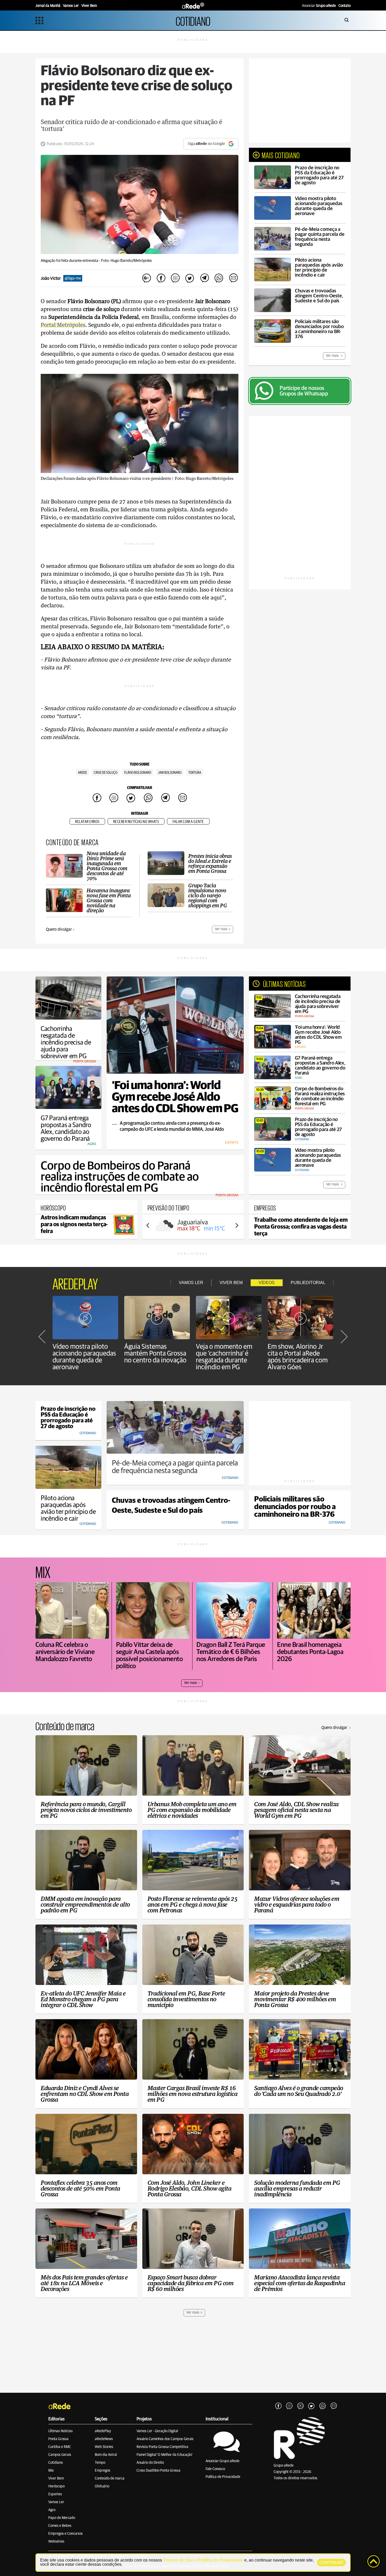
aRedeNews (104, 2439)
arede (82, 773)
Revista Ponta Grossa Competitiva (162, 2447)
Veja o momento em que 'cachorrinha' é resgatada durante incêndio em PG (224, 1357)
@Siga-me (73, 278)
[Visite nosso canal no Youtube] (300, 2406)
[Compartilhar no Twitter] (190, 278)
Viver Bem (56, 2478)
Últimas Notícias (61, 2431)
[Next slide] (237, 1225)
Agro (52, 2510)
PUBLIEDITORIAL (308, 1283)
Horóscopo (56, 2486)
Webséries (56, 2542)
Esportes (55, 2494)
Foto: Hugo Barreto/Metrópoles (126, 261)
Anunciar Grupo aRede (223, 2461)
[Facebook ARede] (278, 2406)
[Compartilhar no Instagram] (175, 278)
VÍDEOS (267, 1283)
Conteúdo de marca (110, 2478)
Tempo (100, 2463)
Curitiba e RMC (60, 2447)
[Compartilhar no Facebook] (161, 278)
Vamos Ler (56, 2502)
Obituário (102, 2486)
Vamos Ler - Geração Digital (157, 2431)
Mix (51, 2471)
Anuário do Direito (150, 2463)
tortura (195, 773)
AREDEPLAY (75, 1283)
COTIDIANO (193, 20)
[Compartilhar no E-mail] (233, 278)
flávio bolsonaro (138, 773)
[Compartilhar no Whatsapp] (219, 278)
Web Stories (104, 2447)
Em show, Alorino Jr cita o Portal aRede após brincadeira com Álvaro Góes (298, 1357)
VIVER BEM (231, 1283)
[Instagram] (289, 2406)
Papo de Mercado (62, 2518)
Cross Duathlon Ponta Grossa (158, 2471)
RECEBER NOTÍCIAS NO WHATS (136, 822)
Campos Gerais (60, 2455)
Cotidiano (56, 2463)
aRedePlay (103, 2431)
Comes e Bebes (60, 2526)
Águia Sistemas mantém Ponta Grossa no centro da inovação (155, 1353)
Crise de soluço (106, 773)
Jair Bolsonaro (170, 773)
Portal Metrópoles (63, 325)
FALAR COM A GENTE (188, 822)
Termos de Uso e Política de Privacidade (203, 2560)
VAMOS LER (191, 1283)
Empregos (103, 2471)
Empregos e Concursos (66, 2534)
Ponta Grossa (58, 2439)
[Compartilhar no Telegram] (204, 278)
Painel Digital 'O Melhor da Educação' (165, 2455)
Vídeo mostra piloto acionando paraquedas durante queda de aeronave (84, 1357)
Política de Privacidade (223, 2477)
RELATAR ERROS (87, 822)
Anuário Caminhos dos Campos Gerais (165, 2439)
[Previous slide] (148, 1225)
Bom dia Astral (106, 2455)
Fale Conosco (215, 2469)
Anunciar (319, 6)
